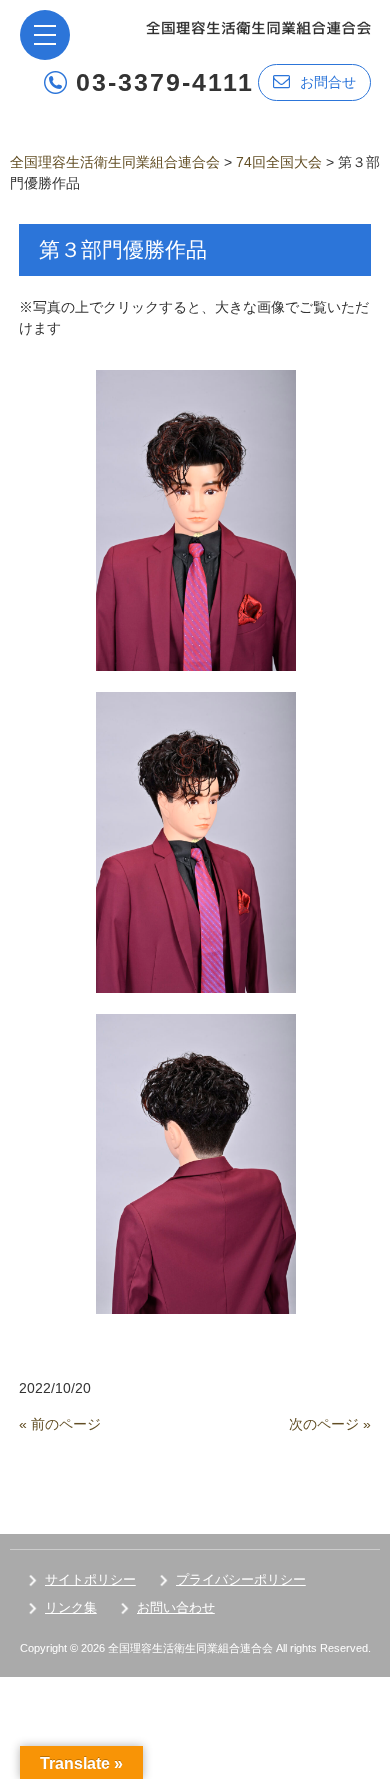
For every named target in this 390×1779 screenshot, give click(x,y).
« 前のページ (60, 1424)
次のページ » (330, 1424)
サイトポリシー (90, 1579)
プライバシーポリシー (241, 1579)
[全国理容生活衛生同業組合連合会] (258, 26)
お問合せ (328, 82)
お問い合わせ (176, 1607)
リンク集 (71, 1607)
